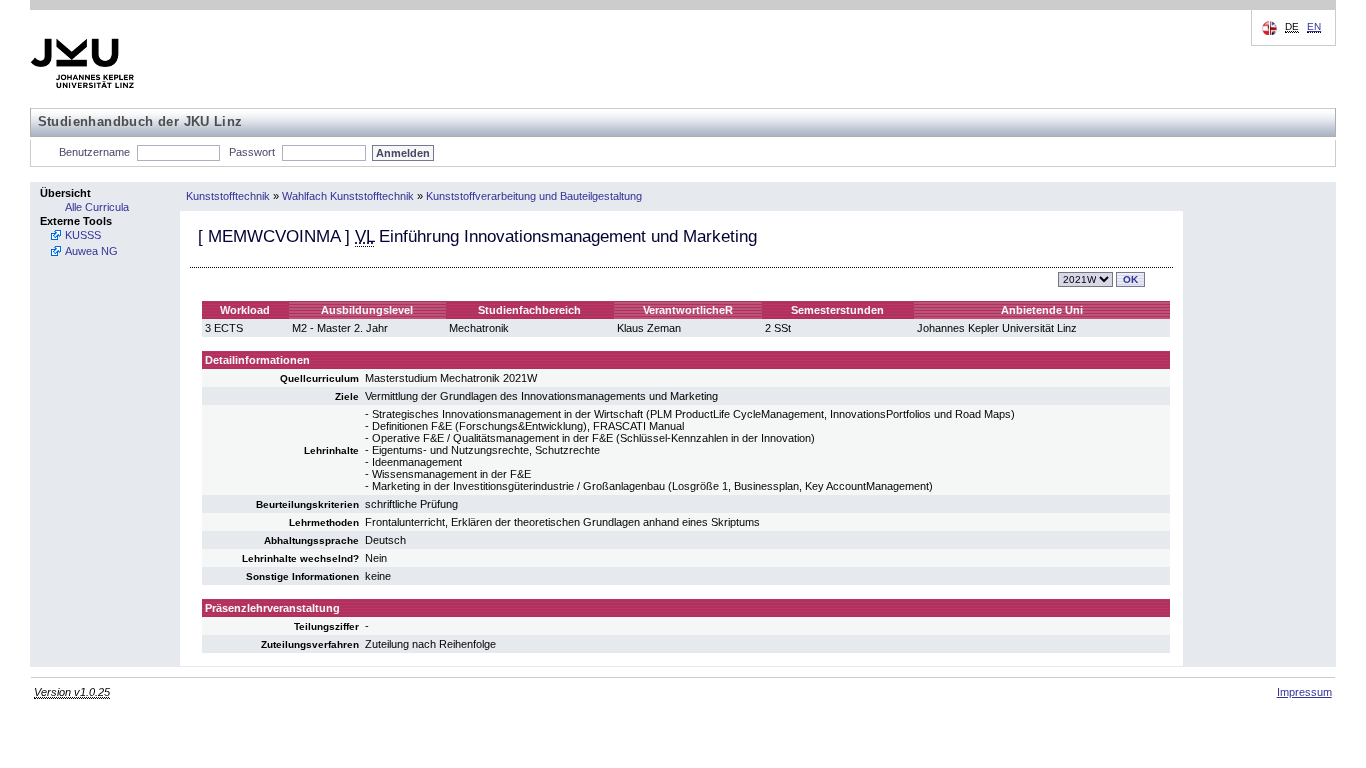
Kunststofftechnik (228, 196)
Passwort (252, 152)
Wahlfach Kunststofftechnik (348, 196)
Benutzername (94, 152)
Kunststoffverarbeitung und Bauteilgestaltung (534, 196)
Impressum (1304, 692)
